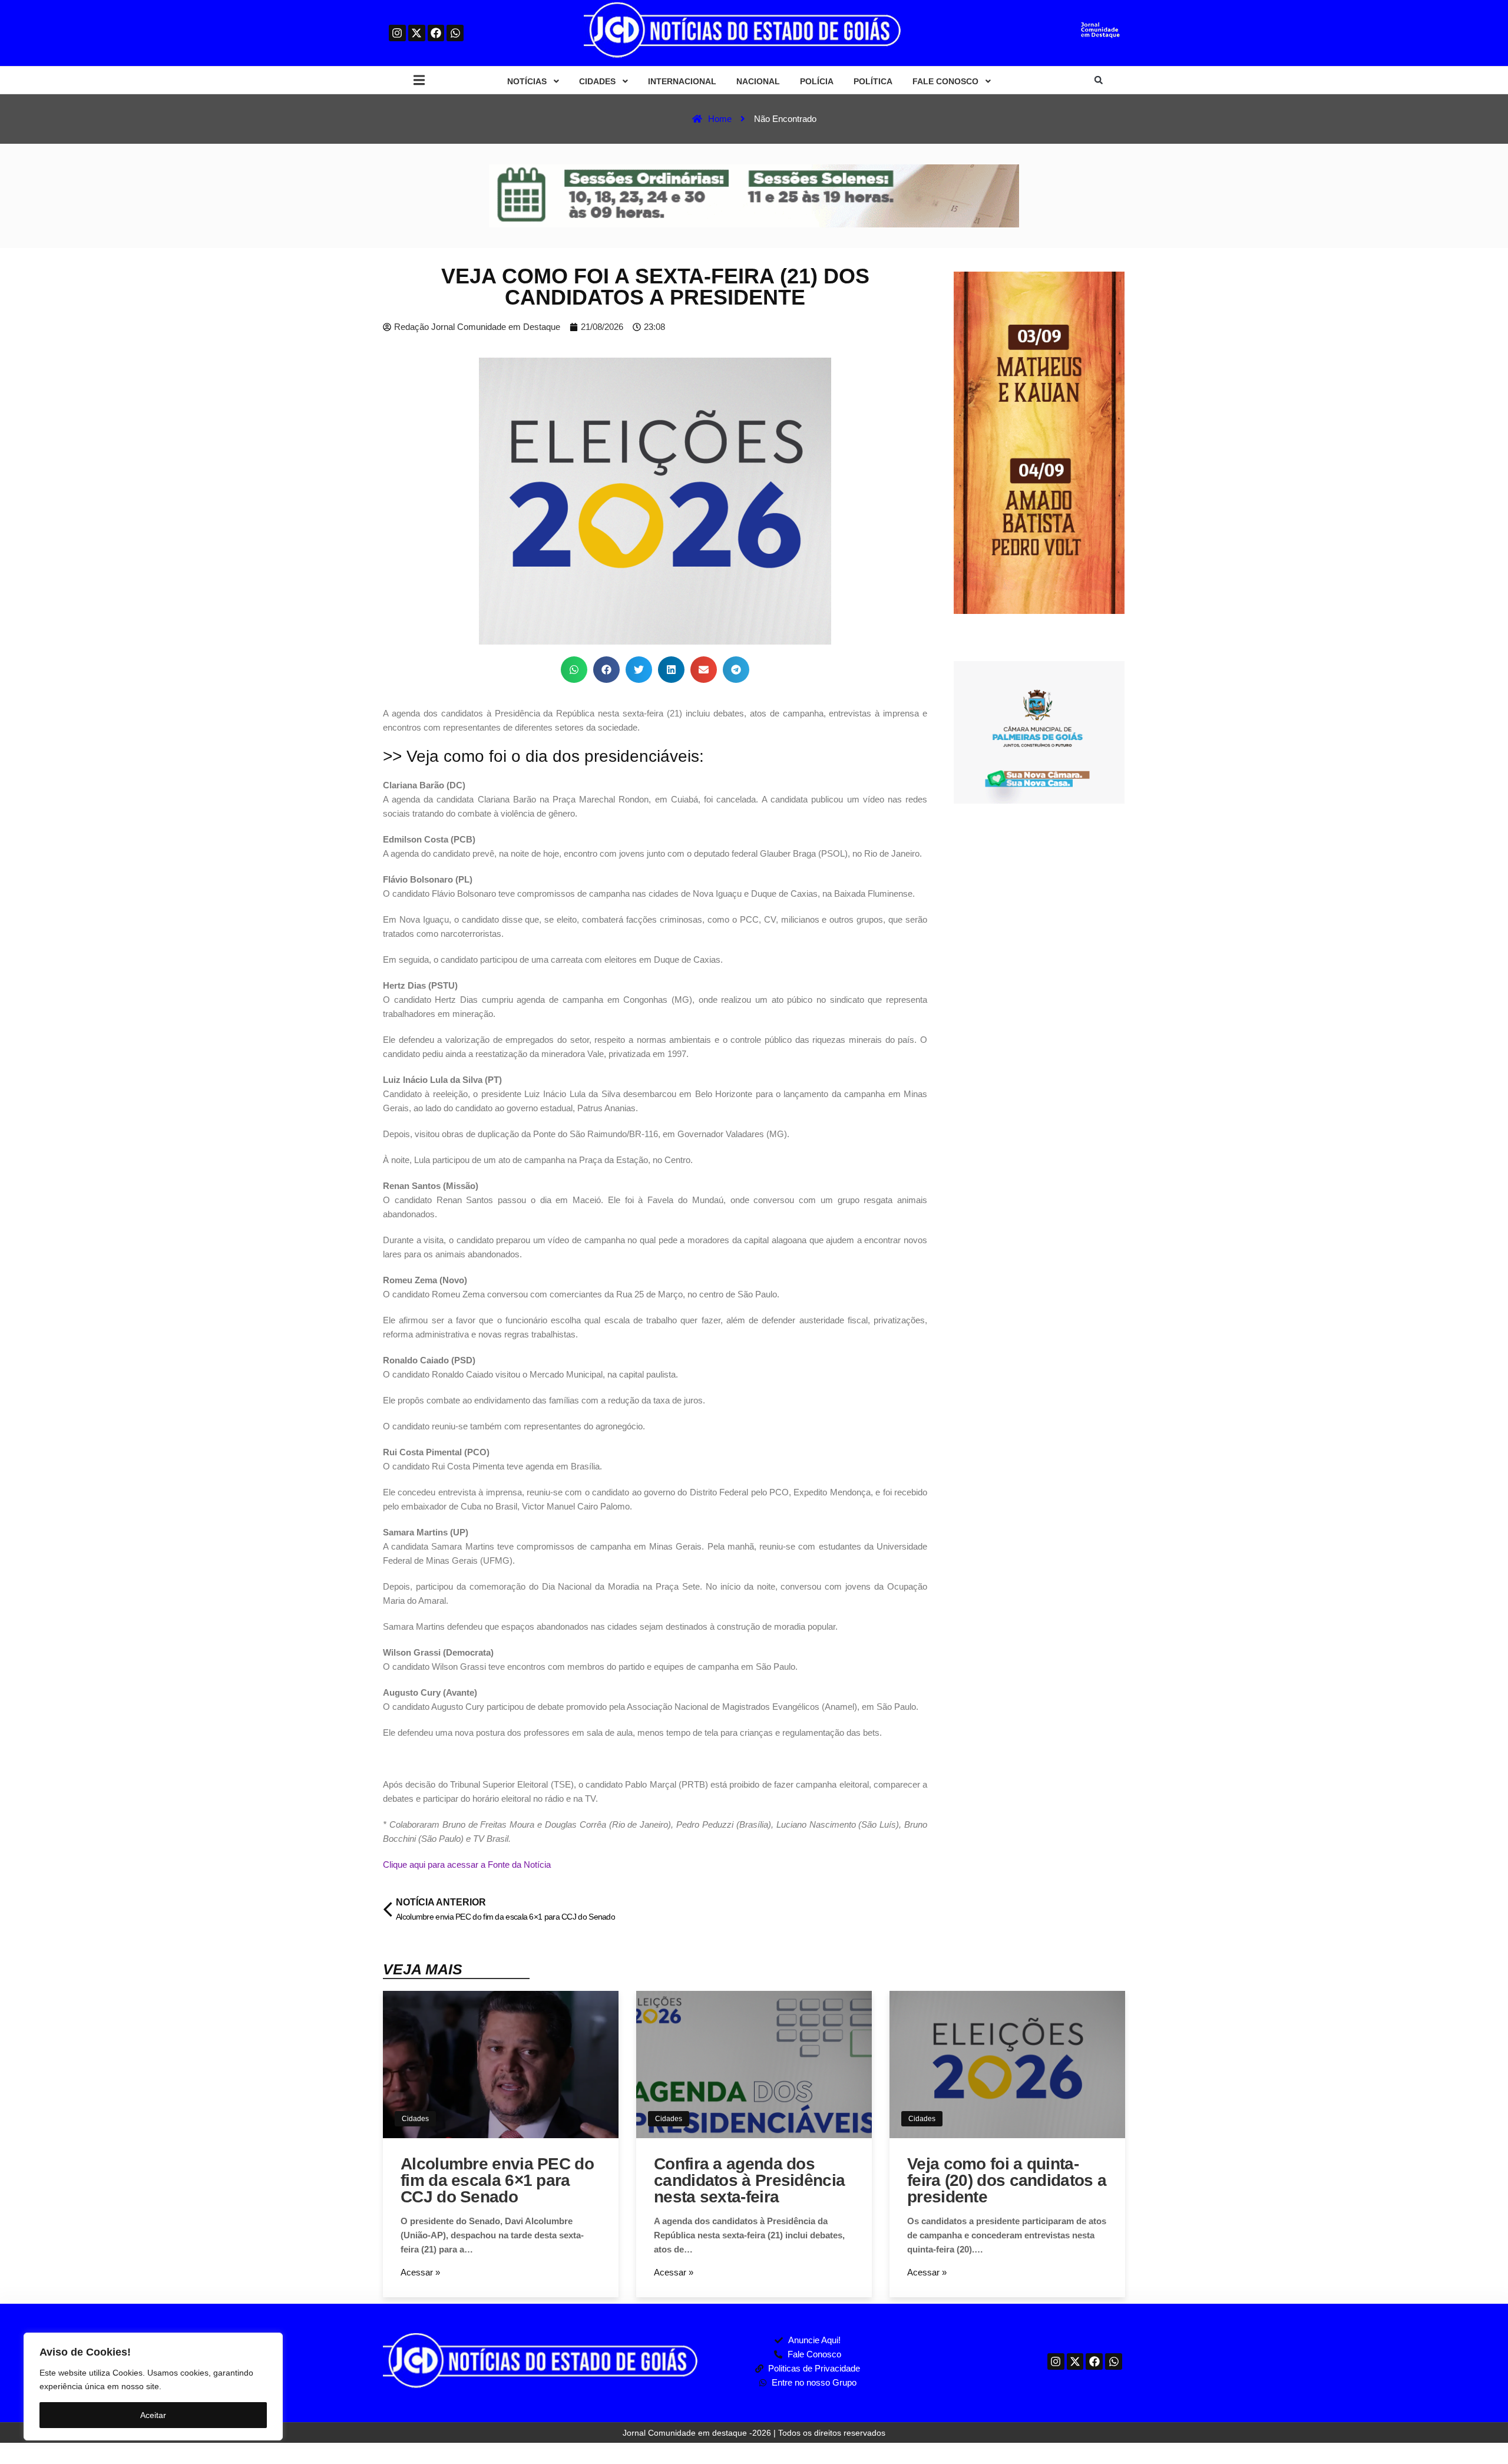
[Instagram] (397, 33)
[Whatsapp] (455, 33)
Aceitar (153, 2415)
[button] (419, 80)
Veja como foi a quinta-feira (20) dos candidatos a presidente (1007, 2180)
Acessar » (420, 2272)
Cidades (415, 2119)
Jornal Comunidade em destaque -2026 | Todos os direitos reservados (754, 2433)
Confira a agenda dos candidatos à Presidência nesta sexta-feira (749, 2180)
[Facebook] (436, 33)
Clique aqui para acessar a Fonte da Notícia (467, 1864)
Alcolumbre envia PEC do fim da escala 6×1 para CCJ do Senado (497, 2180)
